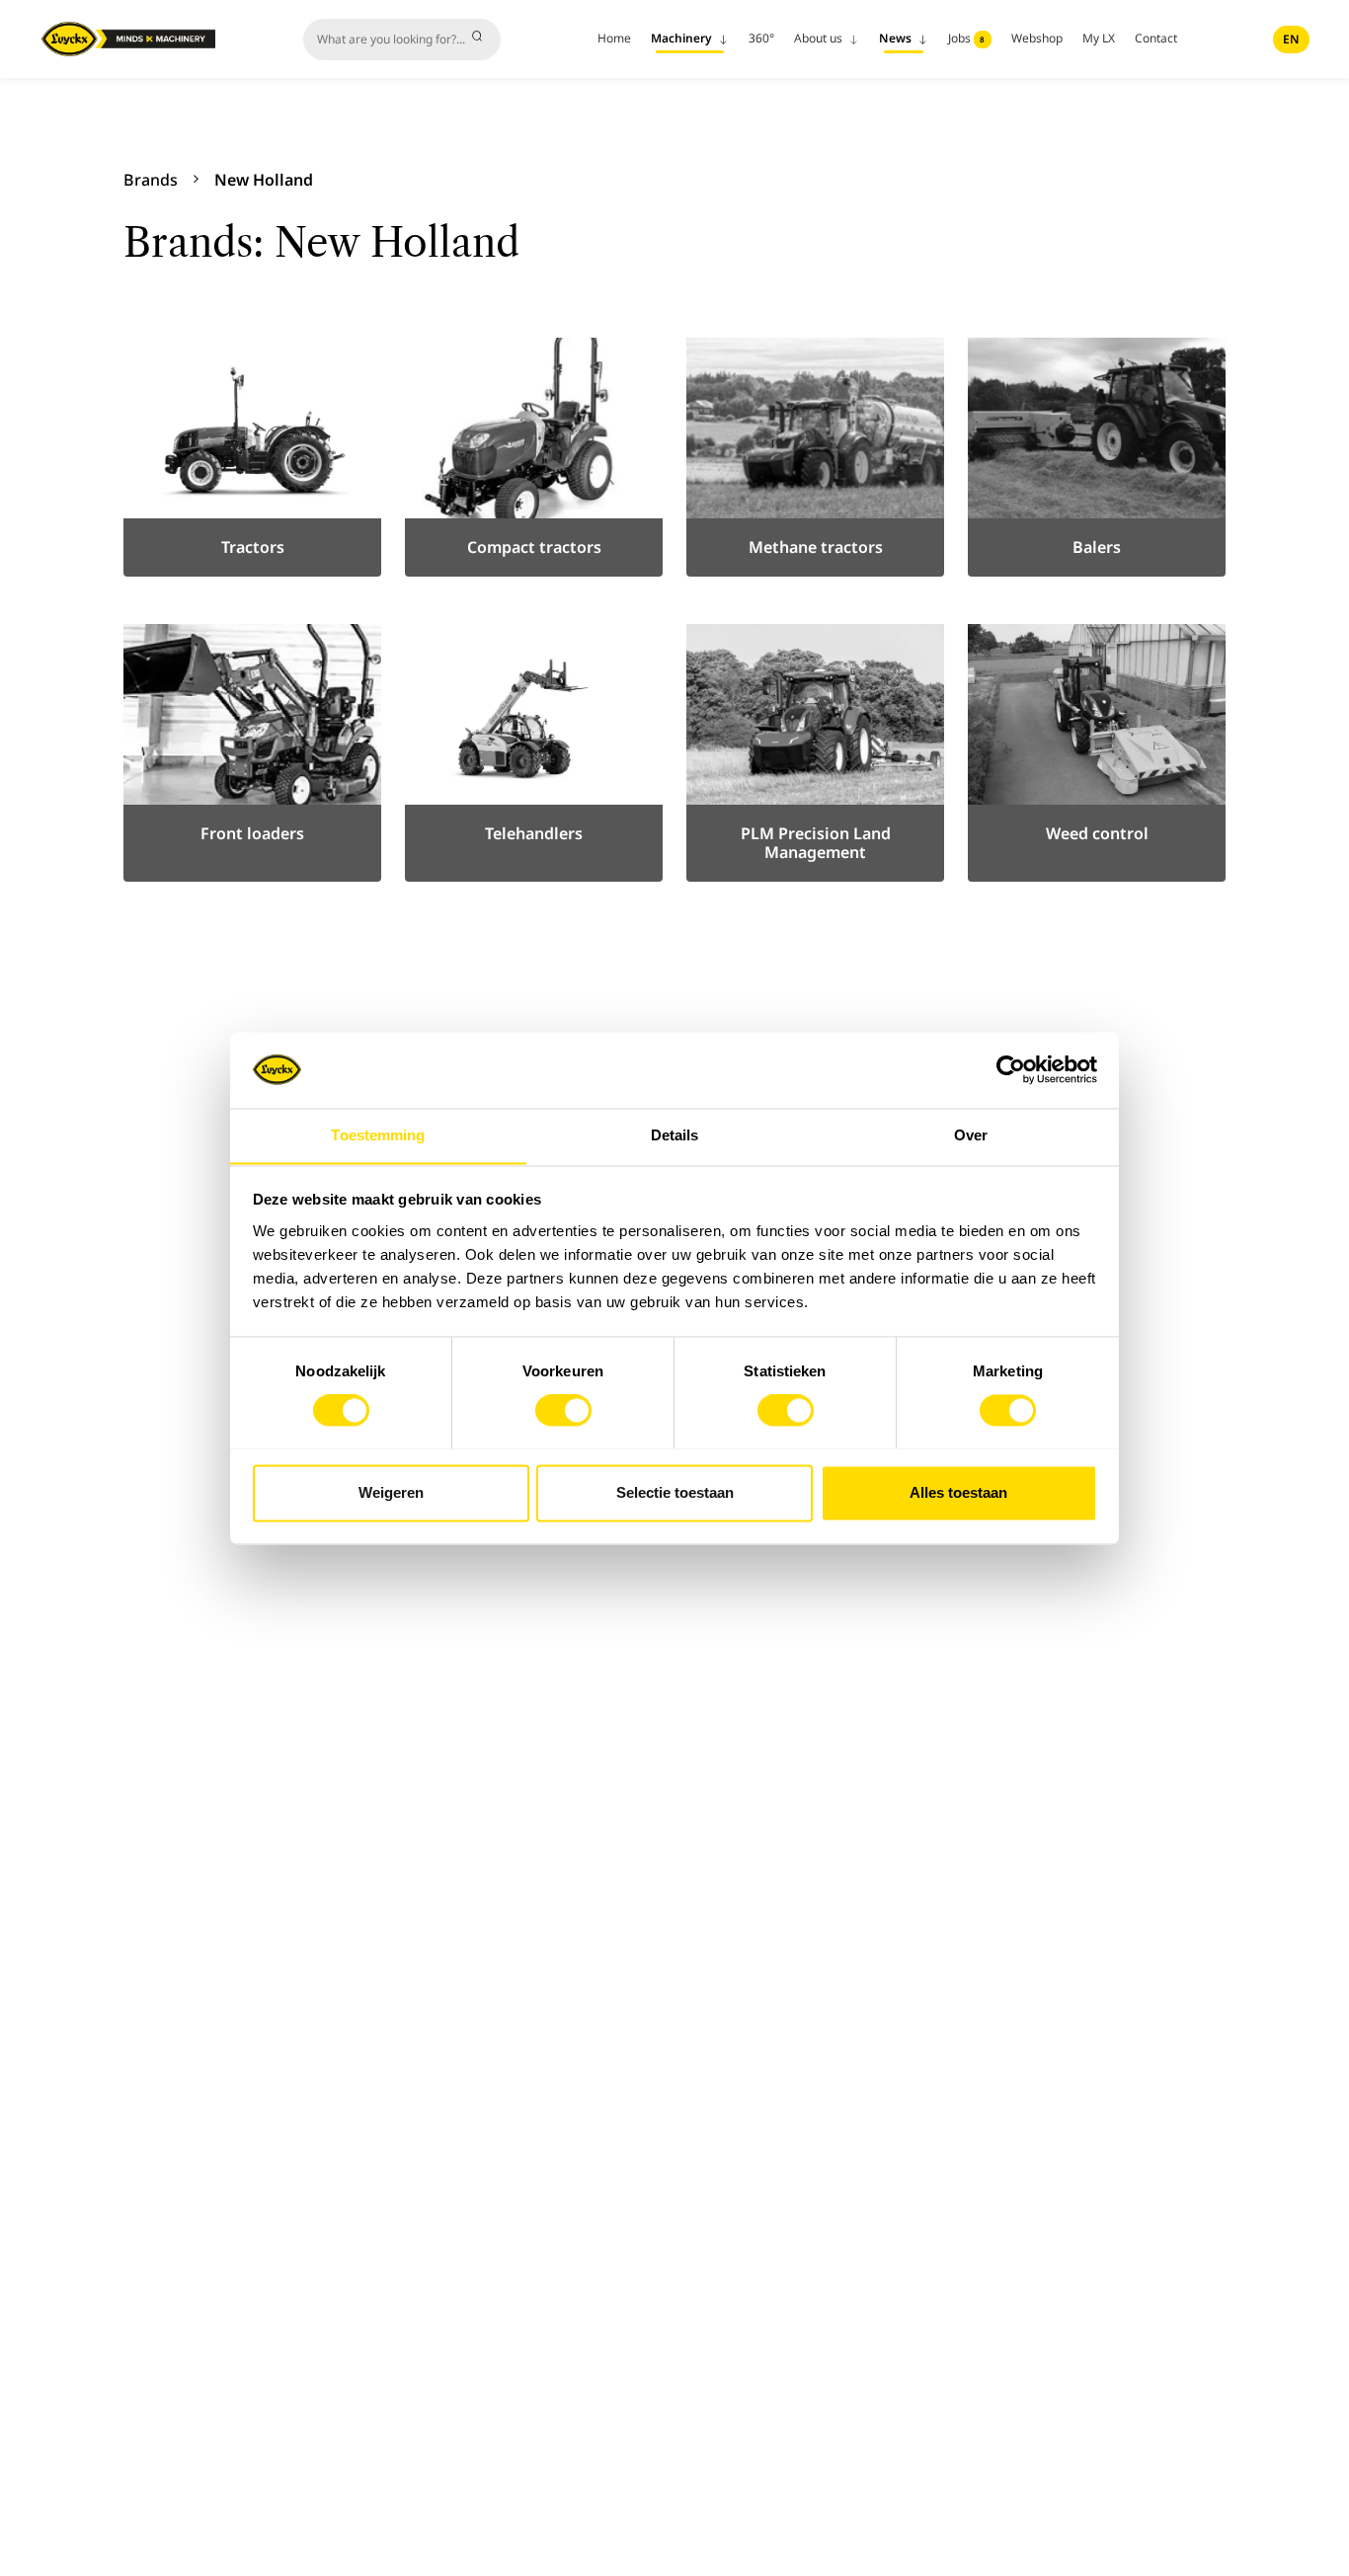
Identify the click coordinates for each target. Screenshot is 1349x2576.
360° (761, 38)
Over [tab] (971, 1135)
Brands (151, 180)
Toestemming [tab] (378, 1135)
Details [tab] (675, 1135)
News (897, 38)
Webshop (1037, 38)
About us (820, 38)
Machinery (683, 38)
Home (614, 38)
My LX (1099, 38)
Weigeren (391, 1492)
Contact (1156, 38)
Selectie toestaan (675, 1492)
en (1291, 39)
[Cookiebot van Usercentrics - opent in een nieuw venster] (1011, 1069)
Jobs (967, 38)
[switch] (563, 1410)
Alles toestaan (958, 1492)
